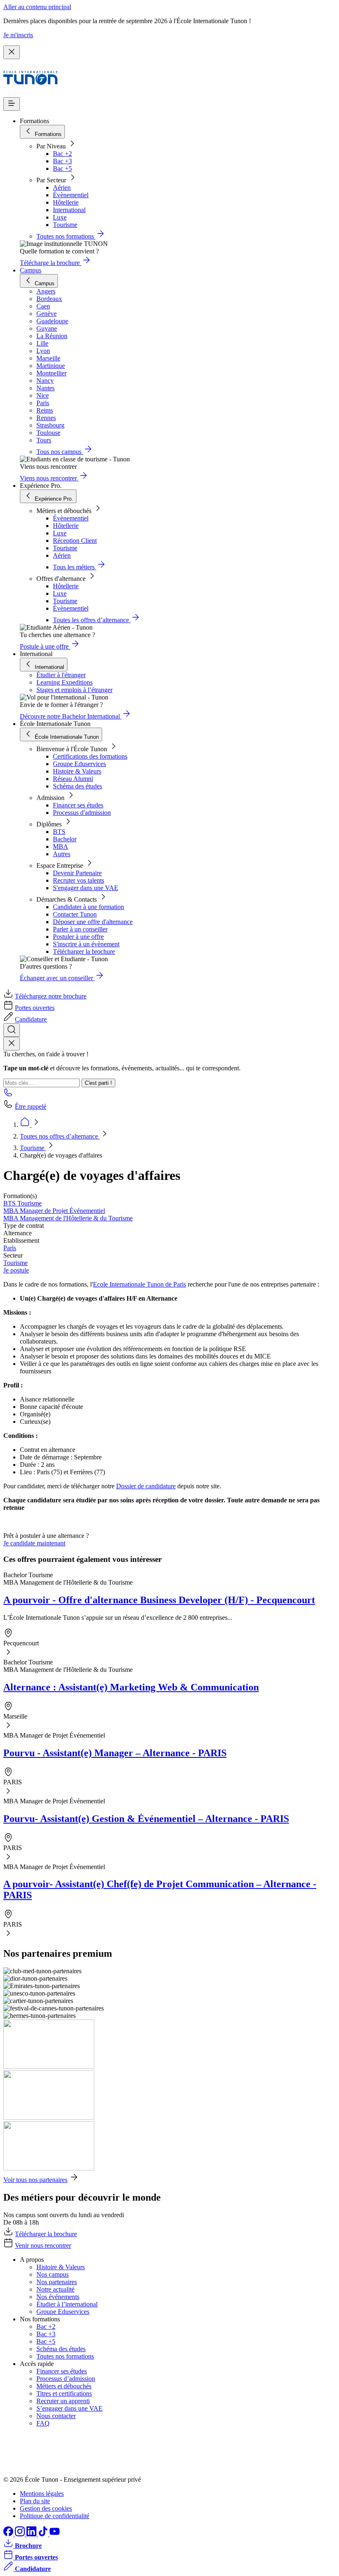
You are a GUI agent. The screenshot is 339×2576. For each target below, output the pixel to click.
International (69, 210)
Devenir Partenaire (77, 873)
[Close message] (12, 52)
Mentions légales (42, 2494)
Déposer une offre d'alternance (93, 922)
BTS (59, 832)
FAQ (43, 2423)
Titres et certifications (64, 2393)
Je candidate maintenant (34, 1543)
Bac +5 (62, 168)
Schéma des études (78, 786)
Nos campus (53, 2274)
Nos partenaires (57, 2282)
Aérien (62, 187)
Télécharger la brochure (84, 951)
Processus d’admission (66, 2379)
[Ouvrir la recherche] (12, 1030)
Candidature (31, 1019)
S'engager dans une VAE (86, 888)
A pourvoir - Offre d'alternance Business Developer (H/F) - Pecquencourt (159, 1600)
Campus (31, 270)
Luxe (60, 217)
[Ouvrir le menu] (12, 104)
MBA (61, 846)
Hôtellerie (66, 202)
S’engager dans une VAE (69, 2408)
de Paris (176, 1284)
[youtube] (55, 2534)
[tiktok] (44, 2534)
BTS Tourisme (23, 1203)
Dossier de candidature (146, 1486)
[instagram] (21, 2534)
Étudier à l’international (67, 2304)
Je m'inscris (18, 35)
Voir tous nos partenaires (35, 2180)
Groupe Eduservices (79, 764)
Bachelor (65, 839)
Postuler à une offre (78, 937)
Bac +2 (62, 154)
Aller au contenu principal (37, 7)
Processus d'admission (82, 813)
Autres (62, 854)
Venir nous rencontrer (43, 2245)
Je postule (16, 1270)
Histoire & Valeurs (77, 771)
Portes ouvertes (35, 1008)
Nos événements (58, 2297)
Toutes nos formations (65, 2356)
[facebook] (9, 2534)
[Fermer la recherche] (12, 1044)
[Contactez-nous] (8, 1095)
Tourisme (65, 225)
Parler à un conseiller (80, 929)
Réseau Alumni (73, 779)
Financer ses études (78, 805)
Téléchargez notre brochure (51, 996)
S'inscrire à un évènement (86, 944)
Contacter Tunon (75, 914)
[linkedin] (32, 2534)
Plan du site (35, 2501)
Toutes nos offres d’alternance (60, 1136)
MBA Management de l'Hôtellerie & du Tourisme (68, 1218)
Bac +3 (62, 161)
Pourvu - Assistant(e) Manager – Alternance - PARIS (115, 1753)
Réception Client (75, 541)
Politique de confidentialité (55, 2516)
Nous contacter (56, 2416)
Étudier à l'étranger (61, 675)
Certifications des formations (90, 756)
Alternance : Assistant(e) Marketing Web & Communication (131, 1687)
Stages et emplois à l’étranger (74, 690)
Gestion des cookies (46, 2508)
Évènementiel (71, 195)
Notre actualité (55, 2289)
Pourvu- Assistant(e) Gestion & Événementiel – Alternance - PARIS (146, 1819)
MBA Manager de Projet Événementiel (54, 1211)
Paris (10, 1248)
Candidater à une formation (88, 907)
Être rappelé (31, 1107)
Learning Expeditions (64, 682)
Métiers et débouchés (64, 2386)
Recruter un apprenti (63, 2401)
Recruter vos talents (79, 880)
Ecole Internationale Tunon (129, 1284)
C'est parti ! (98, 1083)
